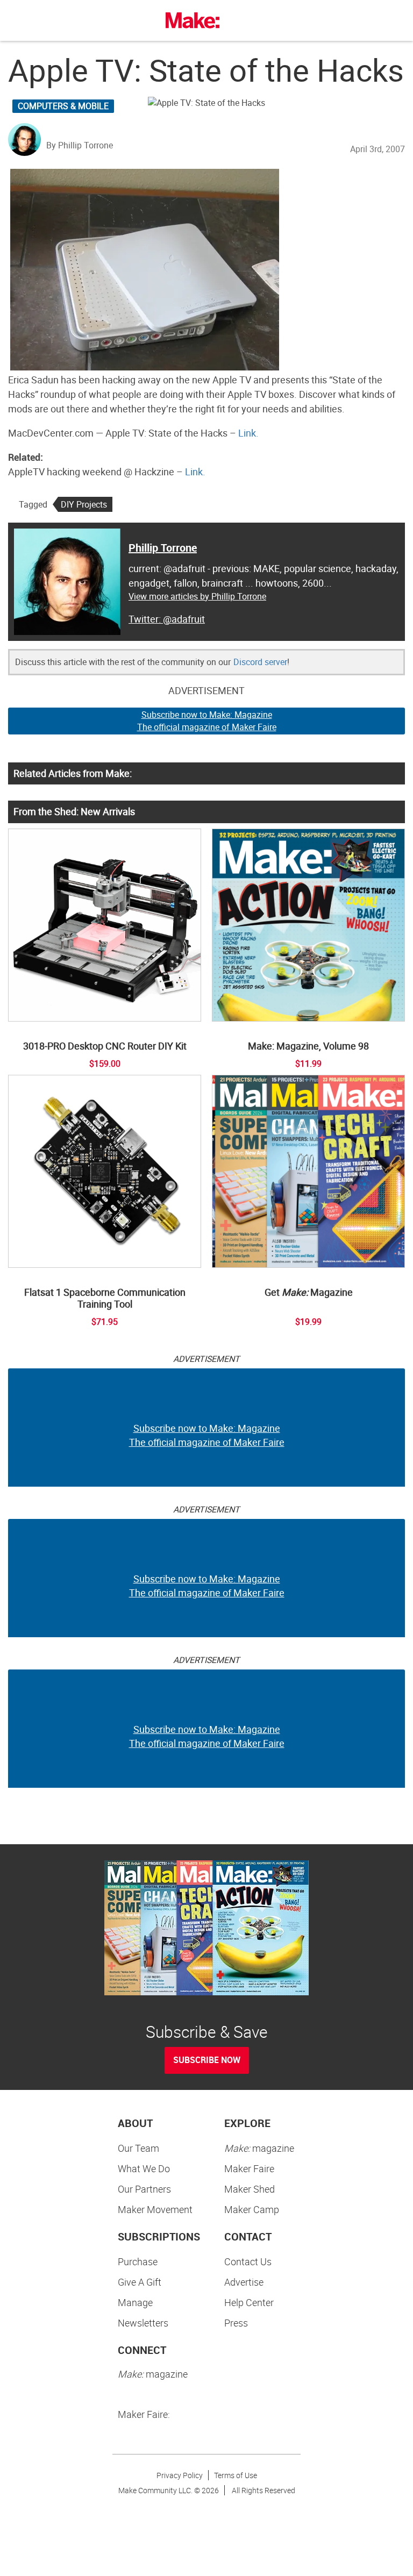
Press (236, 2323)
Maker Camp (252, 2209)
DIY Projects (84, 504)
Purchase (138, 2261)
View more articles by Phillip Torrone (197, 596)
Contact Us (248, 2261)
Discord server (260, 662)
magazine (259, 2148)
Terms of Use (236, 2475)
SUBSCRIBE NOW (207, 2060)
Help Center (249, 2302)
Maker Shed (250, 2189)
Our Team (138, 2148)
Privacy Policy (180, 2475)
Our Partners (144, 2189)
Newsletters (143, 2323)
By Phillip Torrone (80, 145)
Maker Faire (249, 2168)
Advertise (244, 2282)
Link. (248, 433)
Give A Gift (140, 2282)
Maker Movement (155, 2209)
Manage (135, 2302)
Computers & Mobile (63, 106)
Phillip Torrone (163, 548)
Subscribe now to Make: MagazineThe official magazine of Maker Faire (207, 721)
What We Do (144, 2168)
